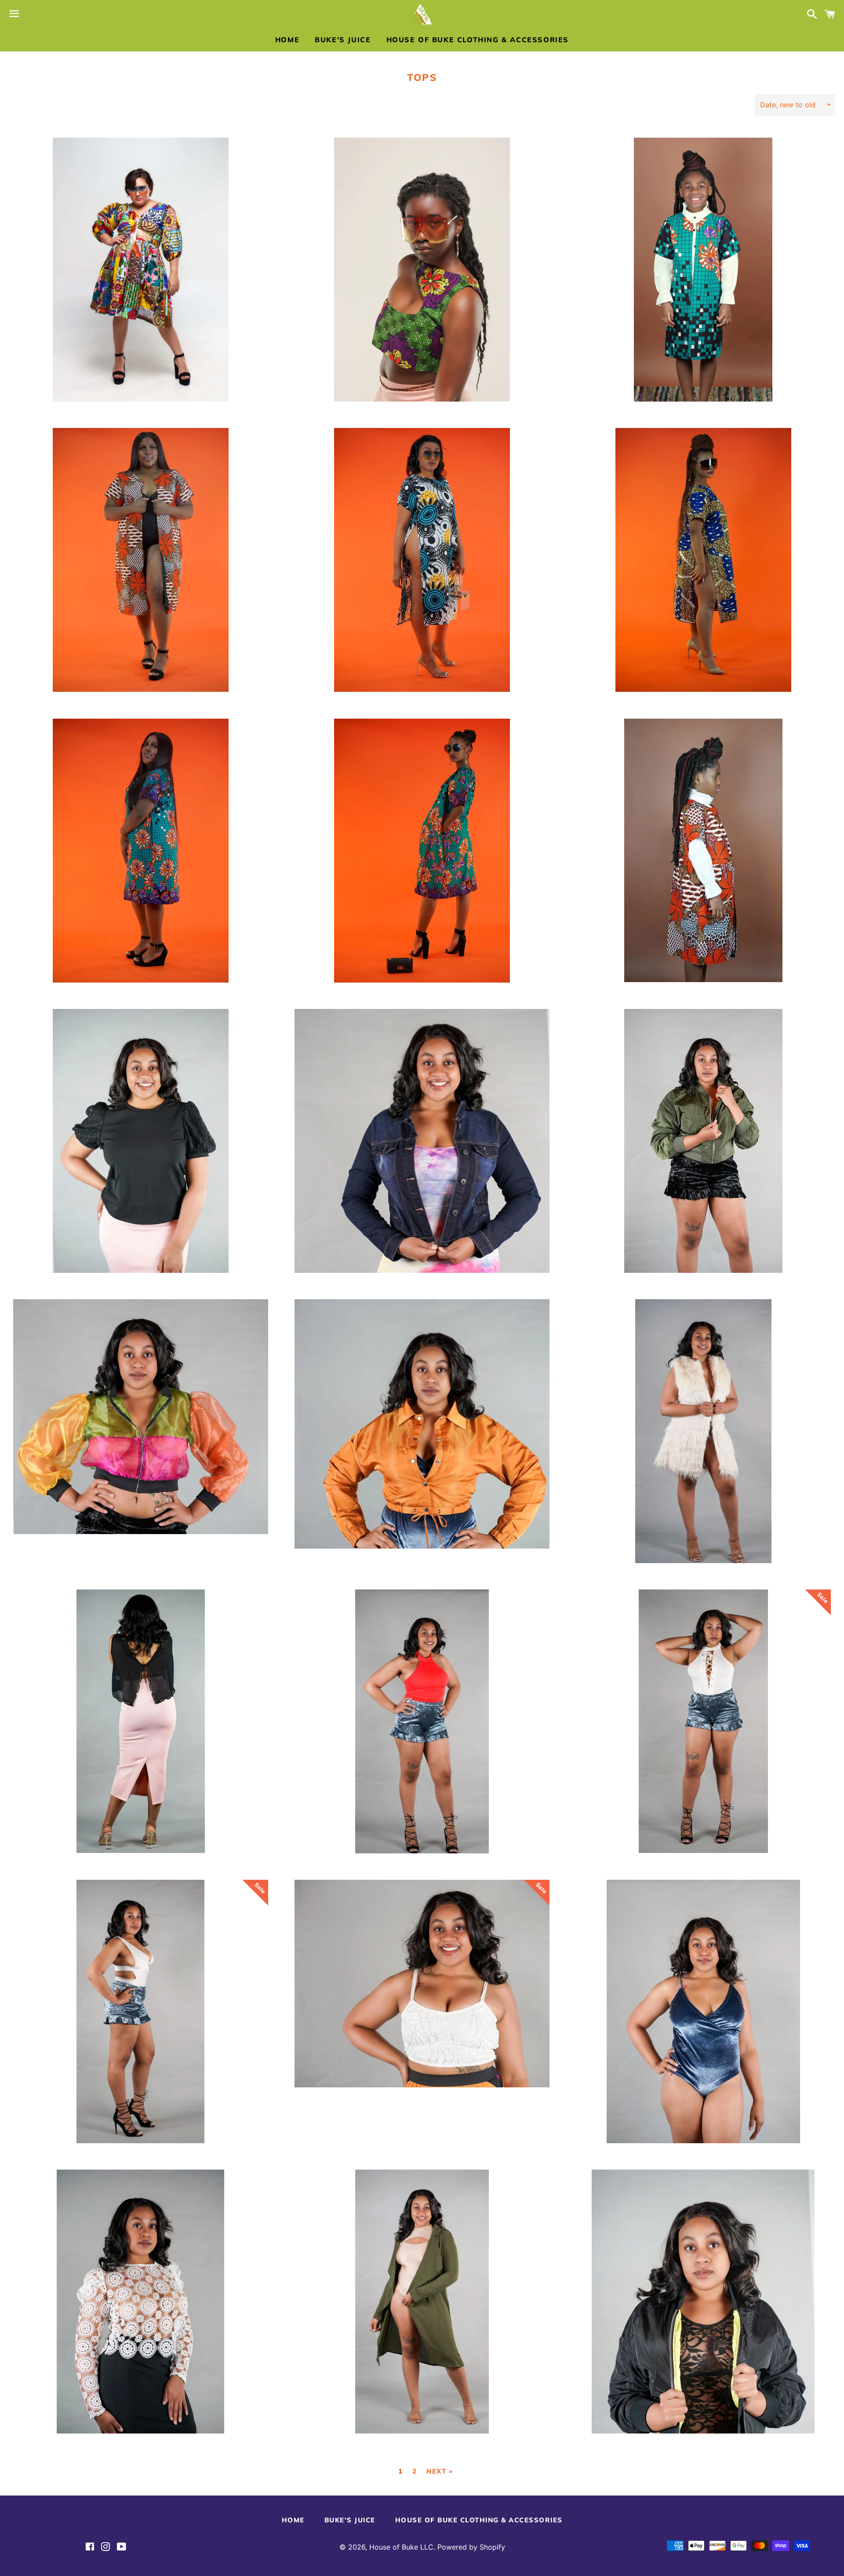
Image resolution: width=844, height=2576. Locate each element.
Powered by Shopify (471, 2547)
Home (287, 40)
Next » (440, 2471)
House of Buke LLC (401, 2547)
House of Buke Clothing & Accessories (478, 40)
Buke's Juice (343, 40)
